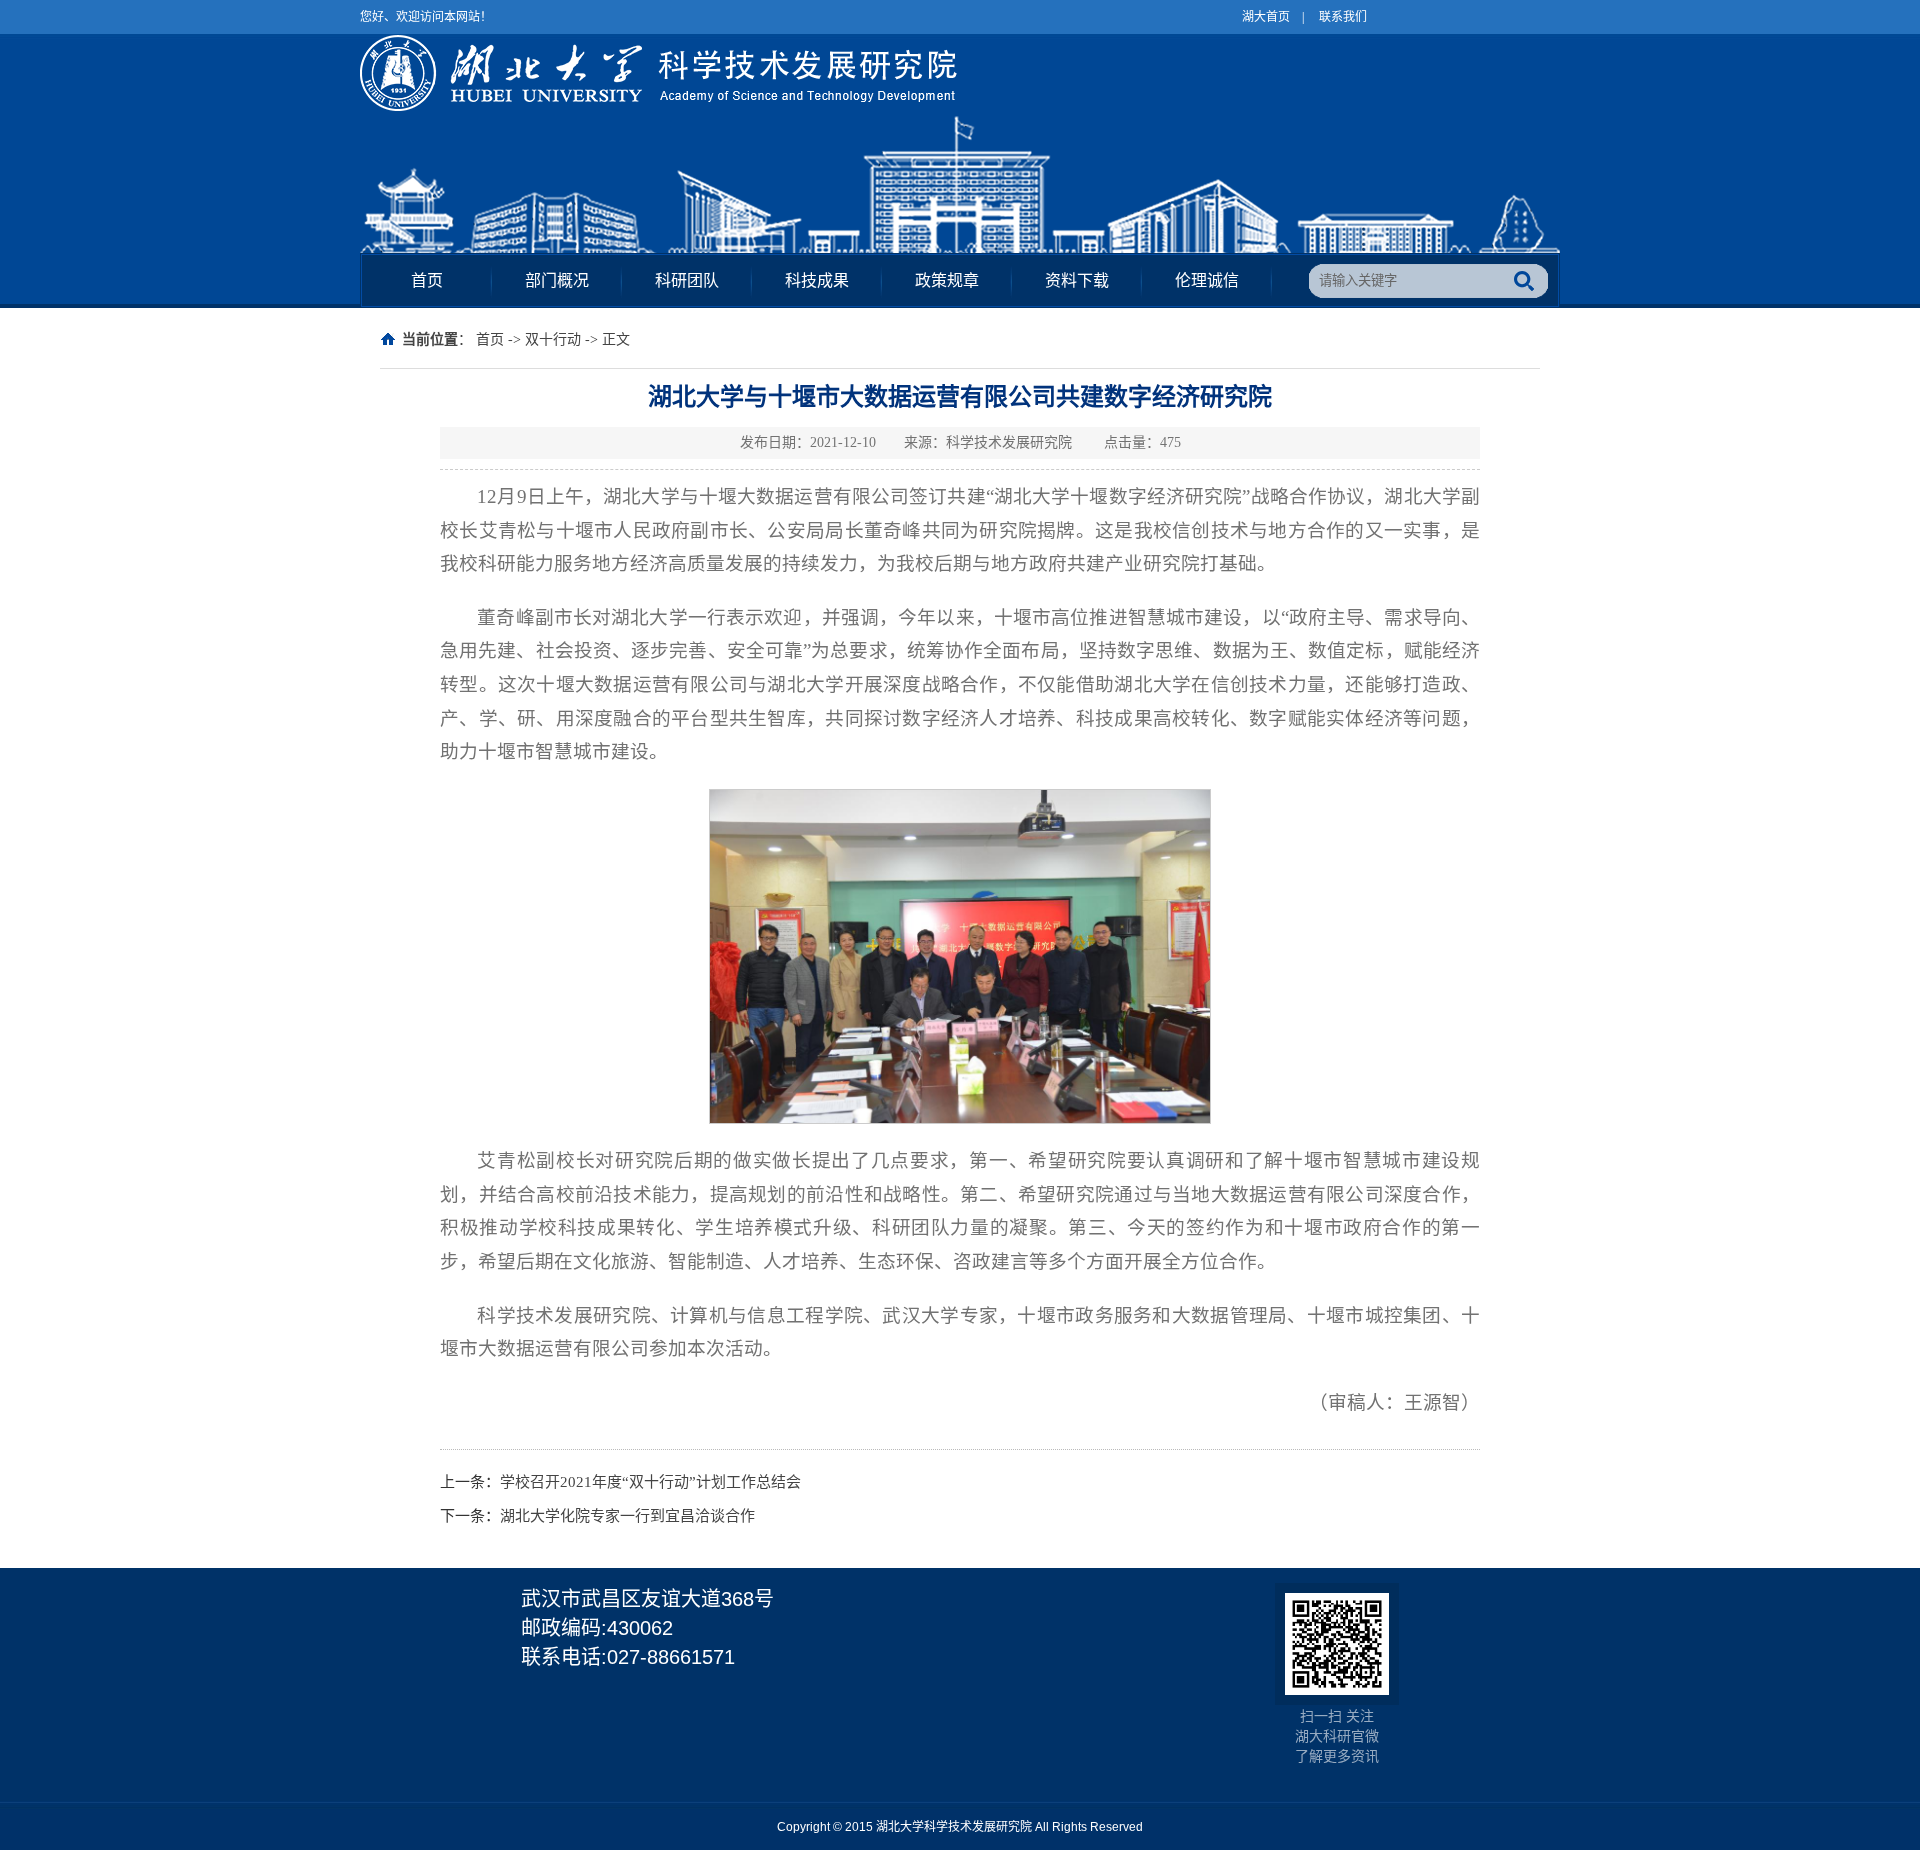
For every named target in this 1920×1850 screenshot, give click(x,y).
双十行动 (553, 339)
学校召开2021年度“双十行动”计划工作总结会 (650, 1482)
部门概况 (557, 280)
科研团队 (687, 280)
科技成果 (817, 280)
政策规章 (947, 280)
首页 (427, 280)
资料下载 (1077, 280)
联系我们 (1343, 17)
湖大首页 (1266, 17)
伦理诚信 (1207, 280)
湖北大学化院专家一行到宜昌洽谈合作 (627, 1516)
